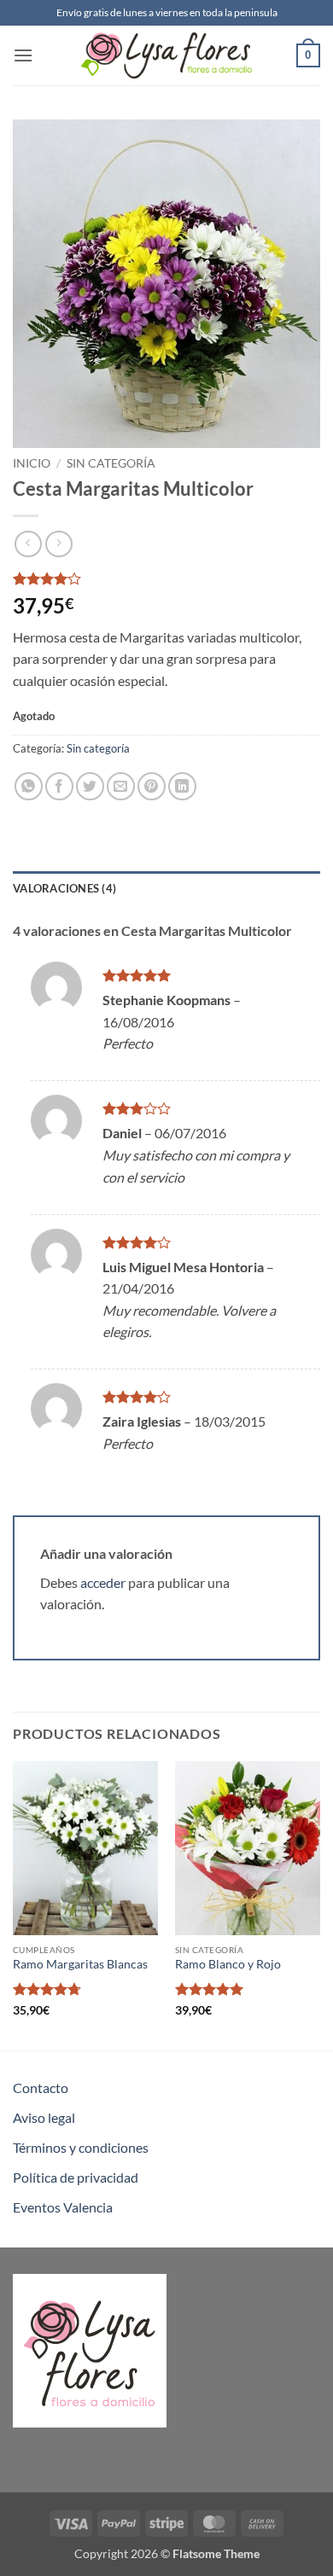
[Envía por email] (121, 786)
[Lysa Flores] (166, 55)
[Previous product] (58, 544)
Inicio (32, 463)
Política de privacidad (76, 2177)
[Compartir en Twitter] (90, 786)
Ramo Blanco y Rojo (228, 1964)
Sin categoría (111, 463)
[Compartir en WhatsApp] (29, 786)
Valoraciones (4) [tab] (64, 888)
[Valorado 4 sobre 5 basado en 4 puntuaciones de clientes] (166, 579)
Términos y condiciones (81, 2147)
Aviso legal (44, 2117)
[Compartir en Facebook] (59, 786)
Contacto (41, 2088)
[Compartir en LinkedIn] (182, 786)
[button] (23, 55)
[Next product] (28, 544)
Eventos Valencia (63, 2207)
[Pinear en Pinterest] (152, 786)
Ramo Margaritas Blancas (80, 1964)
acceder (103, 1582)
